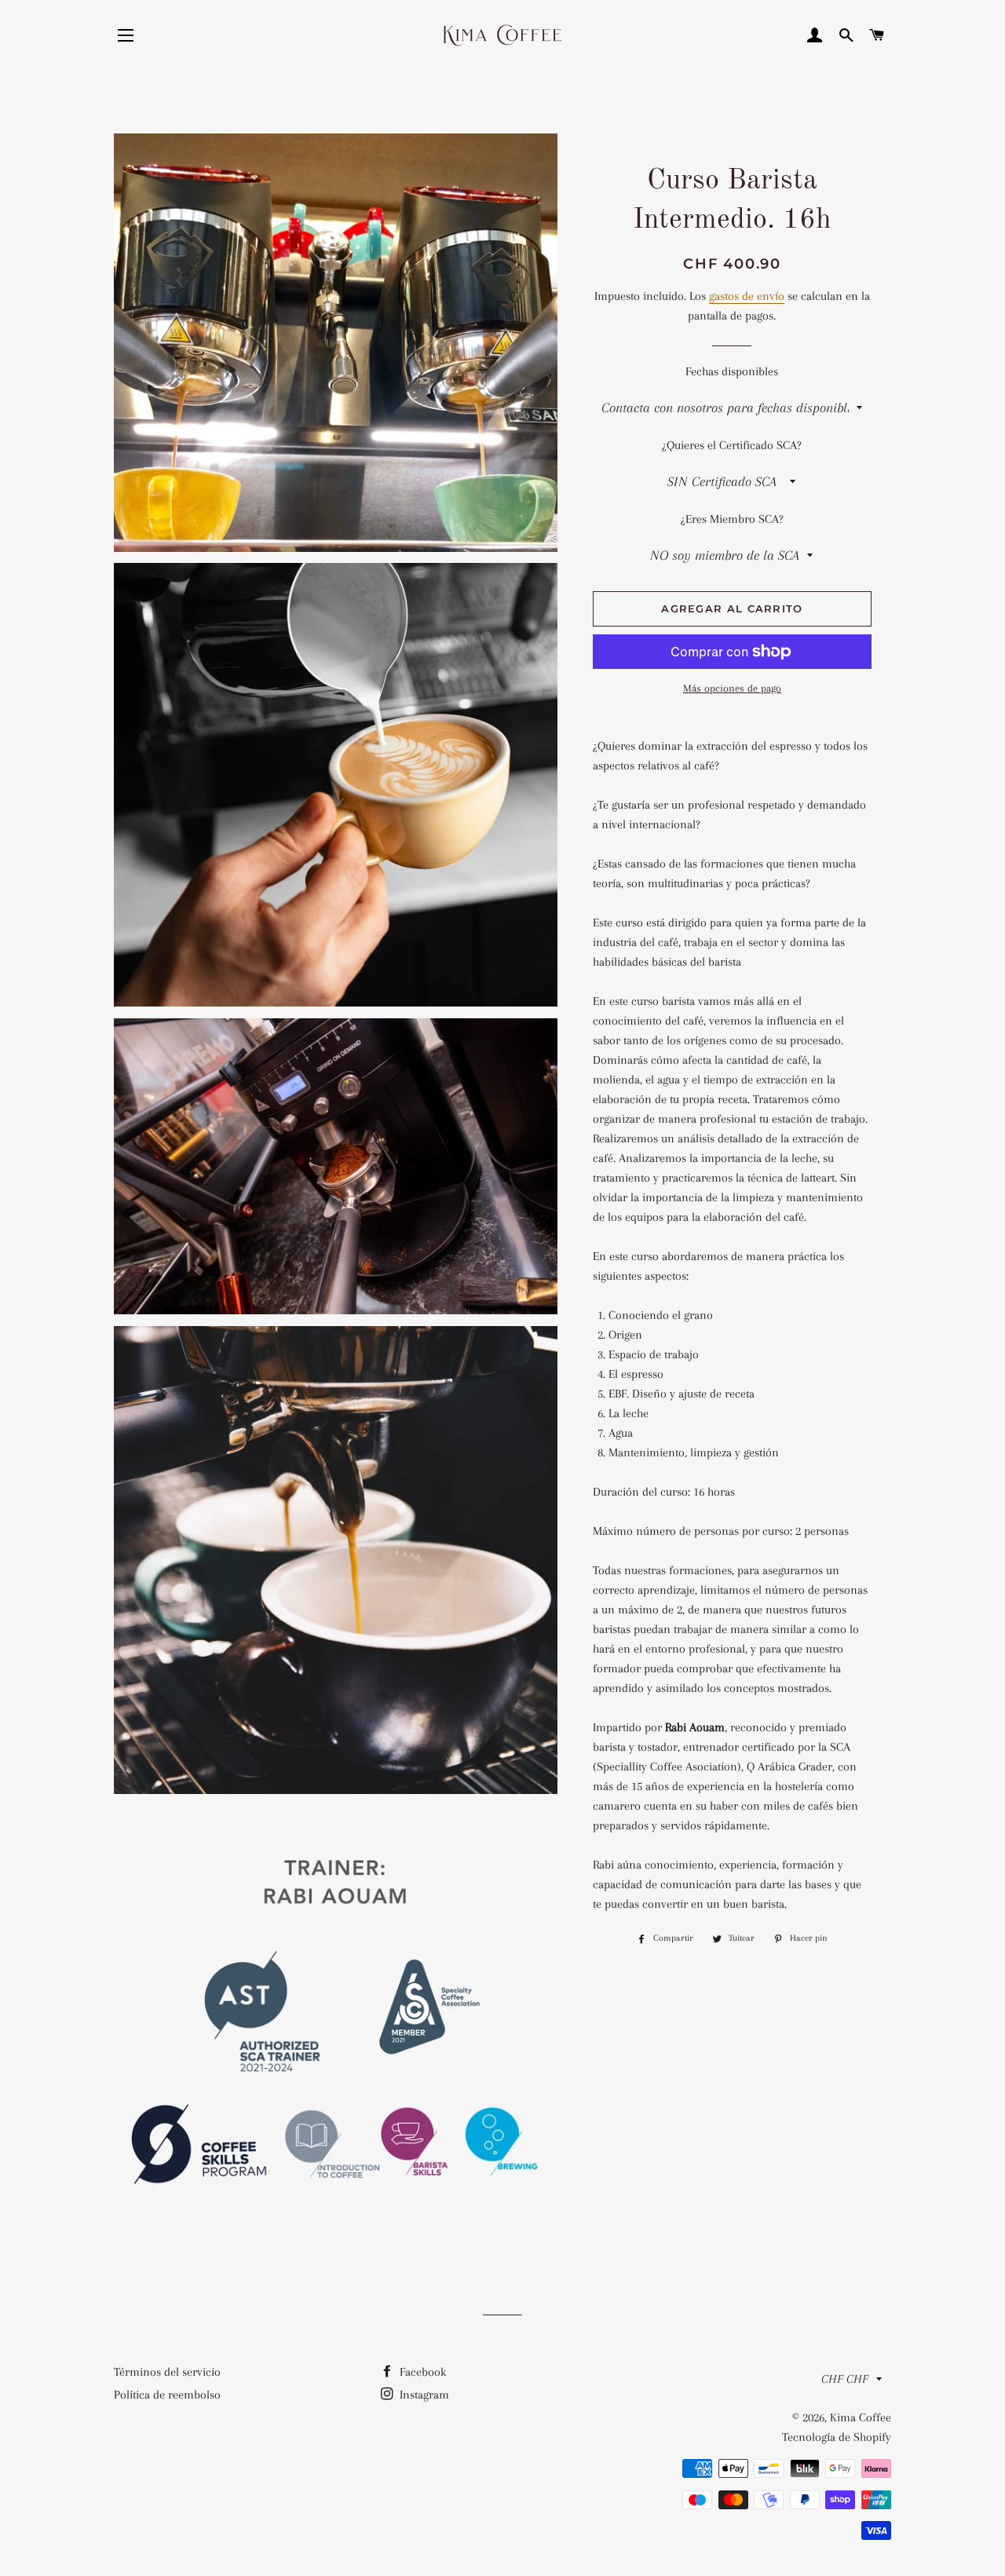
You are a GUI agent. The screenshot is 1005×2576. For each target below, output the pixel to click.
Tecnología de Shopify (837, 2437)
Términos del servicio (167, 2372)
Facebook (421, 2372)
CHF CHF (845, 2379)
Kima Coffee (861, 2417)
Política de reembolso (167, 2395)
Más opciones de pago (732, 688)
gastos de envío (747, 296)
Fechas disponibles (732, 371)
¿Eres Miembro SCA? (732, 519)
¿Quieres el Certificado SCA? (732, 445)
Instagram (423, 2395)
